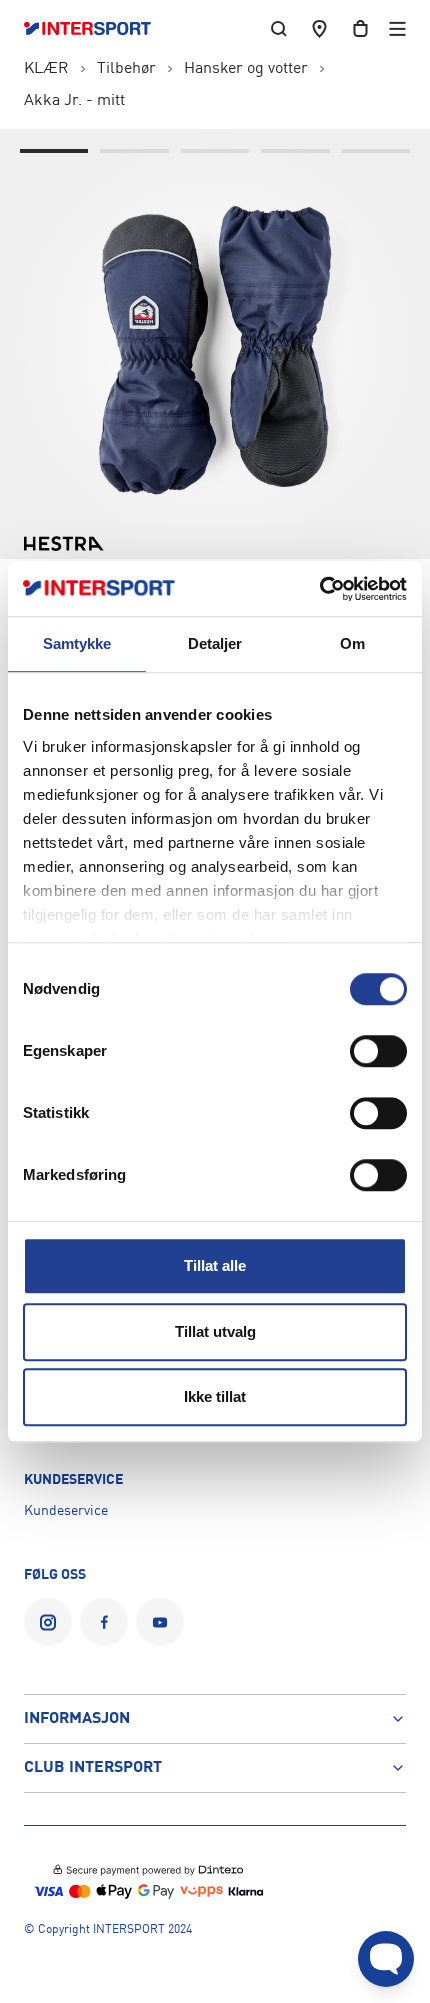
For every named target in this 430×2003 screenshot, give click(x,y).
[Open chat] (386, 1959)
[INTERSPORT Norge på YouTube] (160, 1622)
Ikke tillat (215, 1396)
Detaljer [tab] (215, 643)
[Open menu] (397, 28)
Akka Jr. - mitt (74, 101)
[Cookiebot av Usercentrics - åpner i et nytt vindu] (319, 589)
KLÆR (46, 69)
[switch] (378, 1051)
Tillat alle (215, 1265)
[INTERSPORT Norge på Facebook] (104, 1622)
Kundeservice (66, 1511)
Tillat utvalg (215, 1331)
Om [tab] (352, 643)
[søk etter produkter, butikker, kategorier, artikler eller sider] (279, 28)
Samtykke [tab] (77, 643)
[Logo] (97, 29)
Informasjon (77, 1719)
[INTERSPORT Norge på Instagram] (48, 1622)
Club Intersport (93, 1768)
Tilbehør (126, 69)
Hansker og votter (246, 69)
